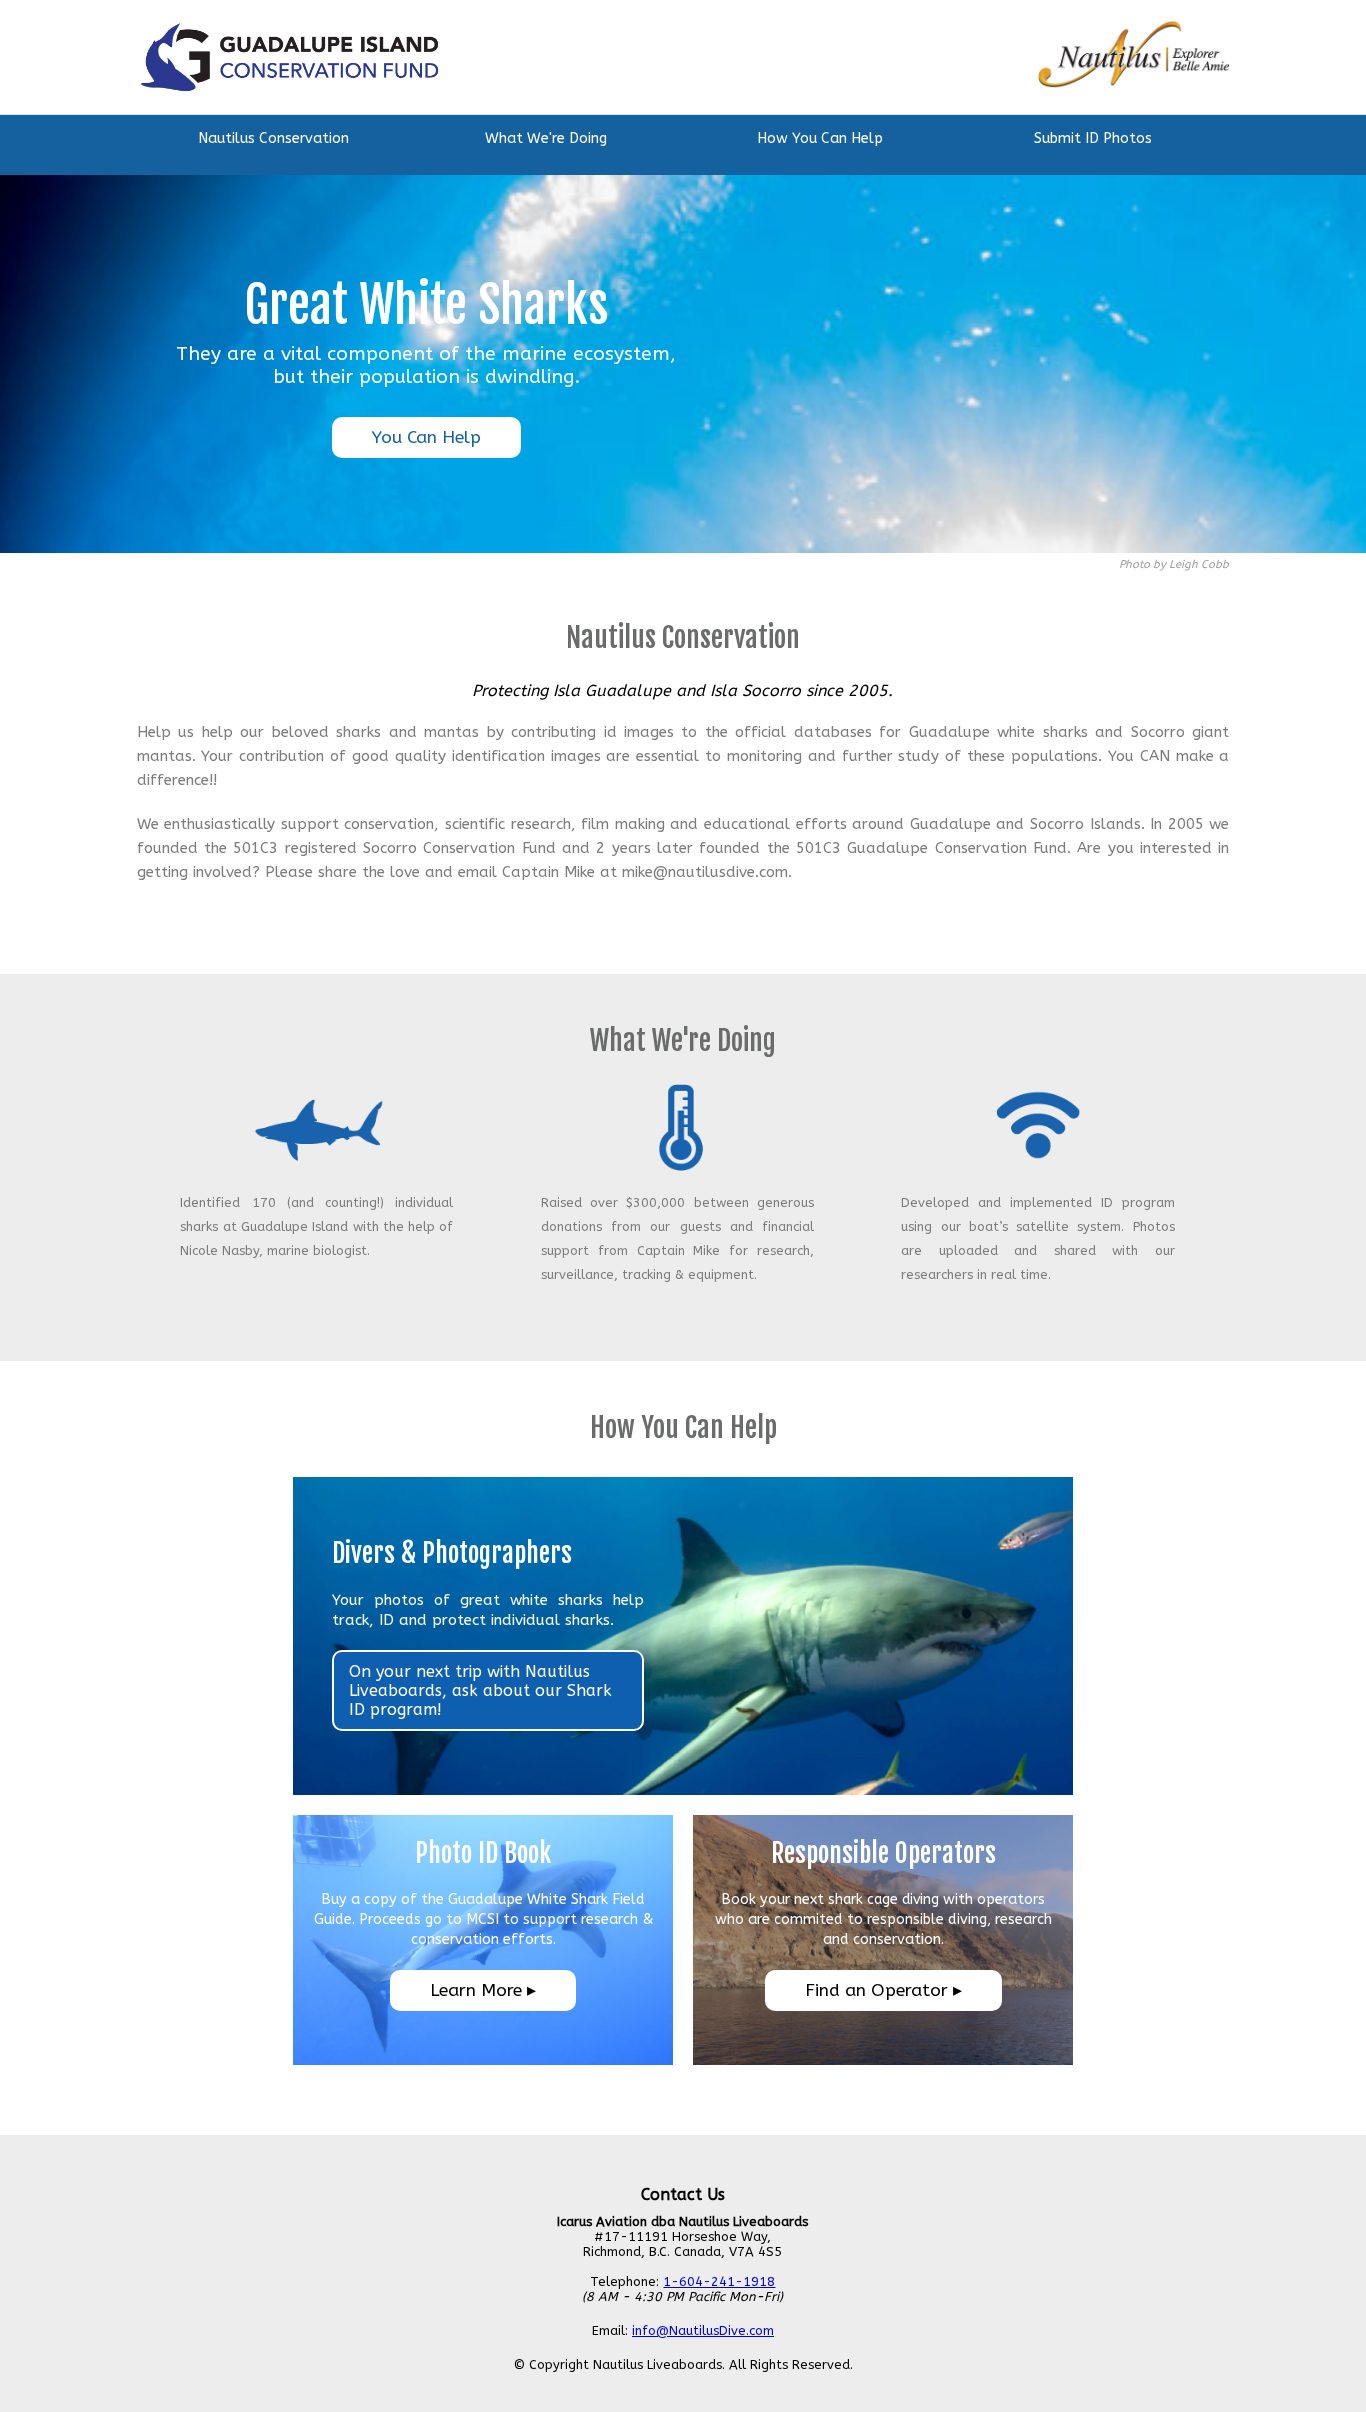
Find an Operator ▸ (883, 1990)
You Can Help (426, 437)
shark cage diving (883, 1899)
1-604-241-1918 (719, 2281)
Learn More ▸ (483, 1990)
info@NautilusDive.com (703, 2330)
